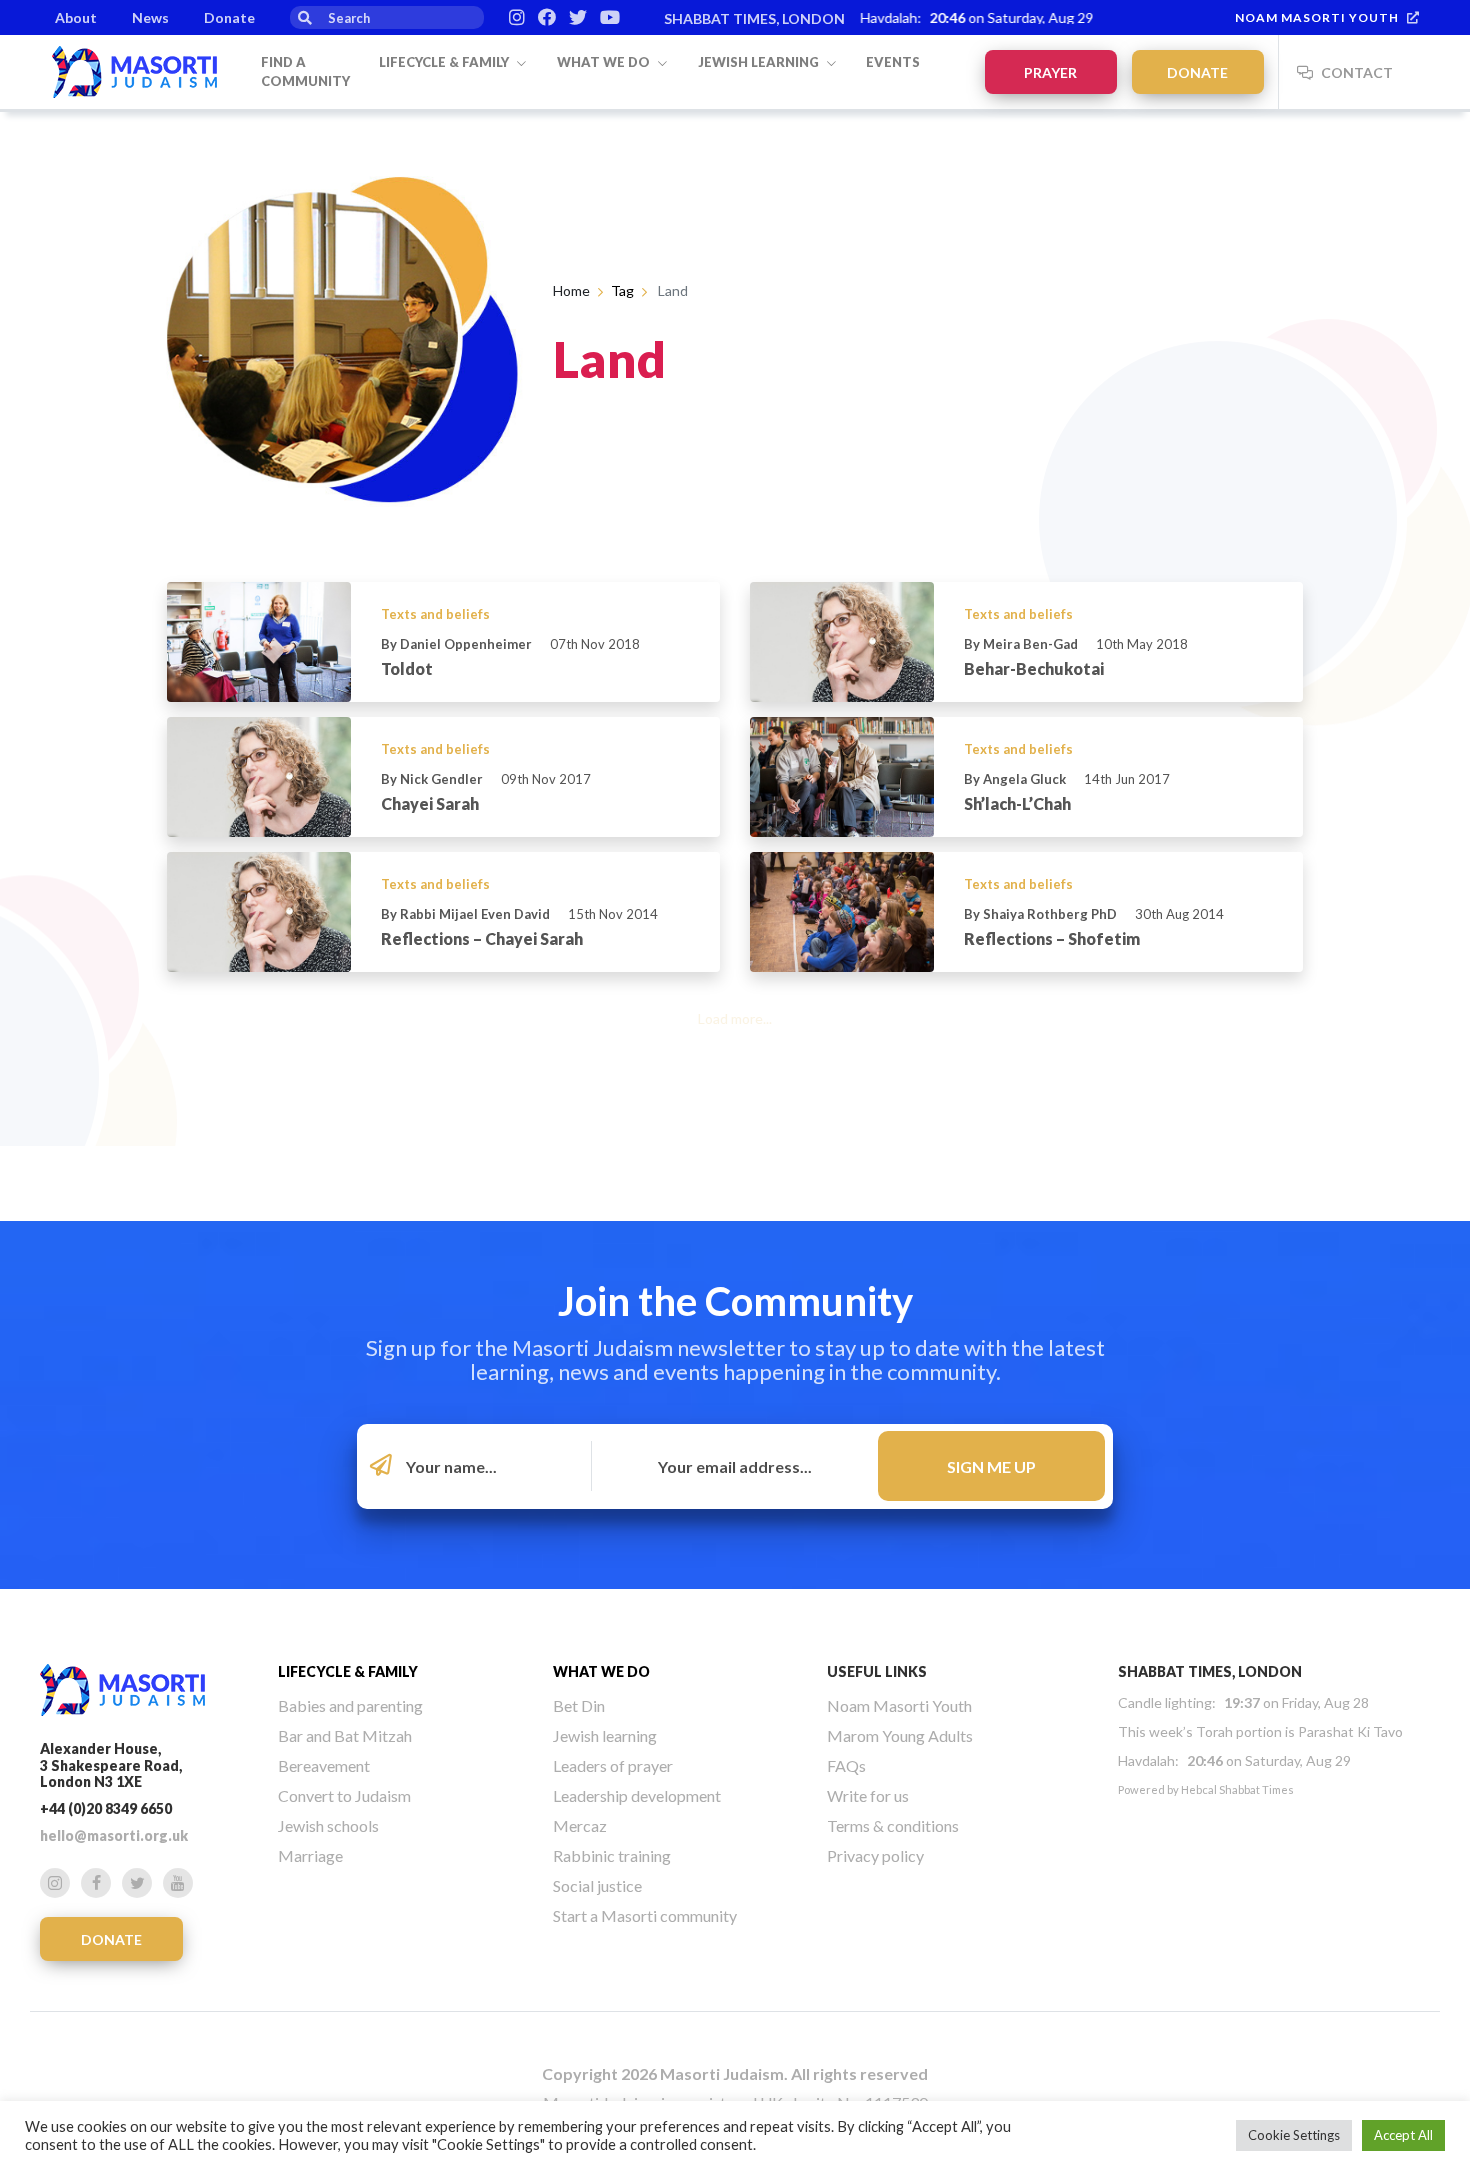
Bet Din (579, 1705)
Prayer (1050, 72)
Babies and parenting (350, 1705)
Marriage (310, 1855)
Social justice (597, 1885)
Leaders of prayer (613, 1765)
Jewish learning (760, 62)
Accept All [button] (1403, 2135)
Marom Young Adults (900, 1735)
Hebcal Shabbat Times (1237, 1789)
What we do (605, 62)
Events (893, 62)
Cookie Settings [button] (1294, 2135)
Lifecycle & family (445, 62)
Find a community (305, 72)
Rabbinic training (612, 1855)
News (150, 17)
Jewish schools (328, 1825)
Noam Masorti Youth (1317, 17)
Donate (229, 17)
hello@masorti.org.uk (114, 1835)
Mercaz (580, 1825)
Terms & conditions (893, 1825)
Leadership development (637, 1795)
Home (571, 290)
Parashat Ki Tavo (1350, 1731)
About (76, 17)
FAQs (846, 1765)
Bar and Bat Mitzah (345, 1735)
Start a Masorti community (645, 1915)
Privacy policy (875, 1855)
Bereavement (324, 1765)
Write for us (868, 1795)
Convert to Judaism (344, 1795)
